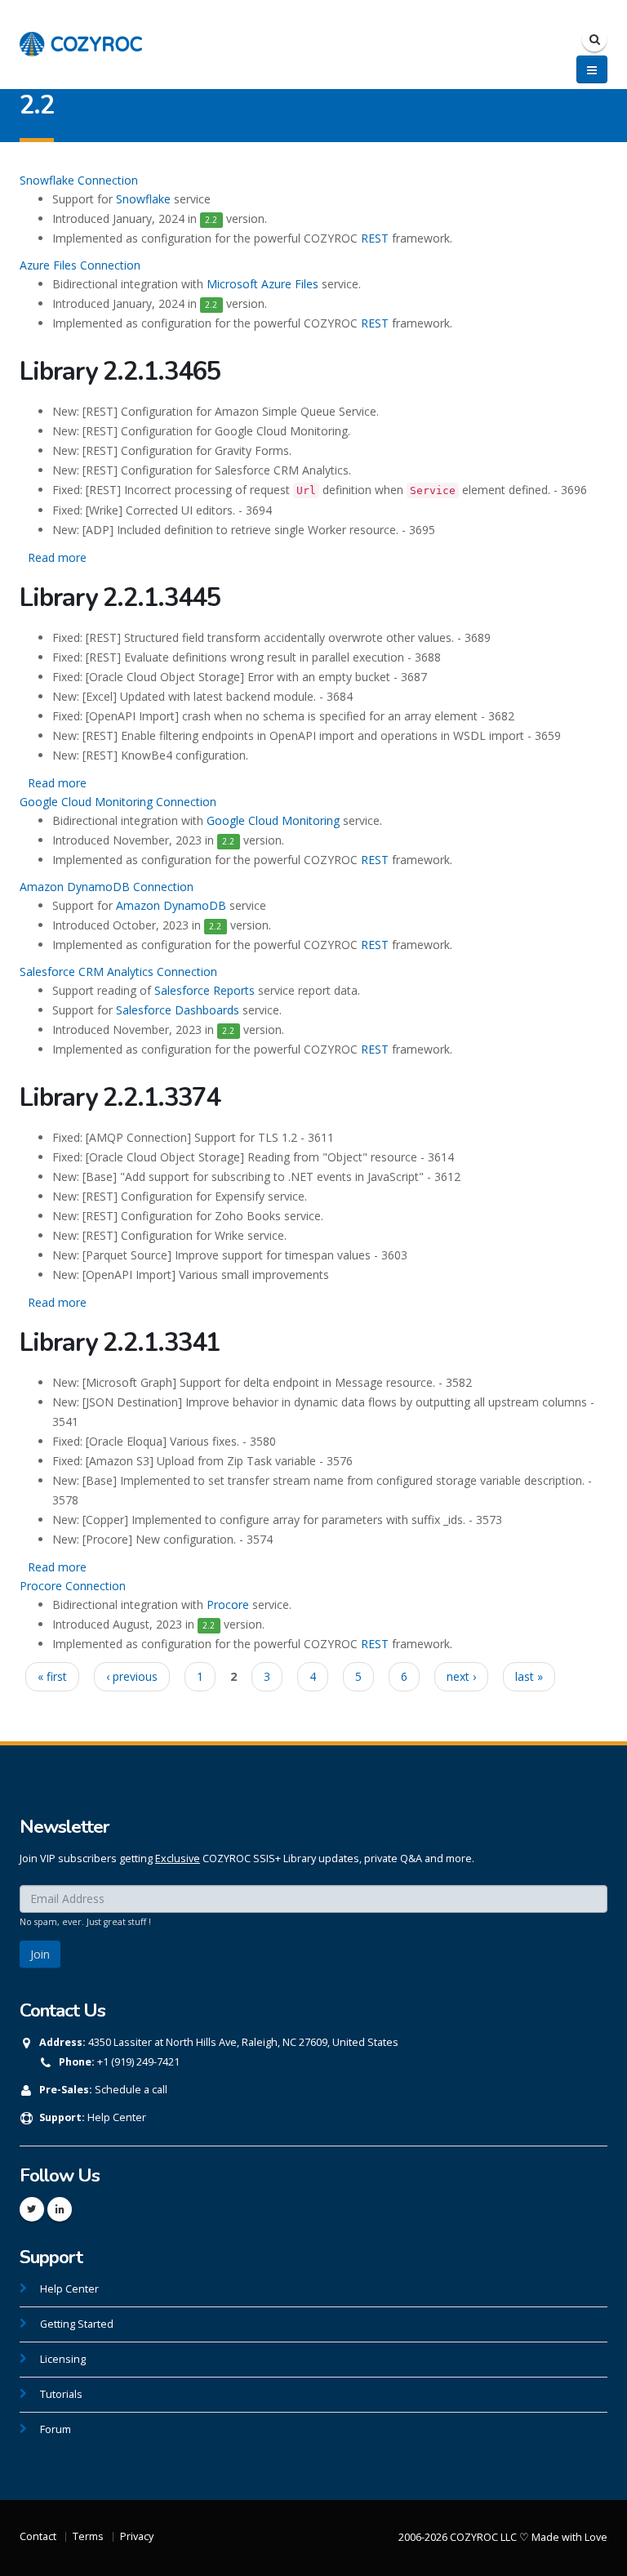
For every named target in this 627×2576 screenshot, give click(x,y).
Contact (38, 2536)
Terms (88, 2536)
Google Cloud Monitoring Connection (118, 802)
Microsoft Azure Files (262, 284)
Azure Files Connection (80, 265)
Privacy (137, 2536)
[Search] (594, 39)
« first (52, 1676)
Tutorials (61, 2394)
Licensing (63, 2359)
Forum (56, 2429)
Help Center (117, 2117)
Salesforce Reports (205, 990)
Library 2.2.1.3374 (120, 1098)
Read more (57, 557)
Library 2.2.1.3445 (120, 598)
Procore (228, 1604)
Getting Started (77, 2324)
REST (375, 238)
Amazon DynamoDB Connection (107, 887)
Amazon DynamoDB (171, 905)
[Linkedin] (60, 2209)
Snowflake (143, 199)
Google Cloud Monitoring (273, 820)
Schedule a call (131, 2090)
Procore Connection (73, 1586)
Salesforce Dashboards (178, 1010)
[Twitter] (32, 2209)
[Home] (81, 36)
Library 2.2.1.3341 (120, 1343)
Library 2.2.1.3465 (120, 372)
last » (529, 1676)
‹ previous (132, 1676)
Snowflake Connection (79, 180)
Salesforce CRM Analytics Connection (118, 972)
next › (461, 1676)
